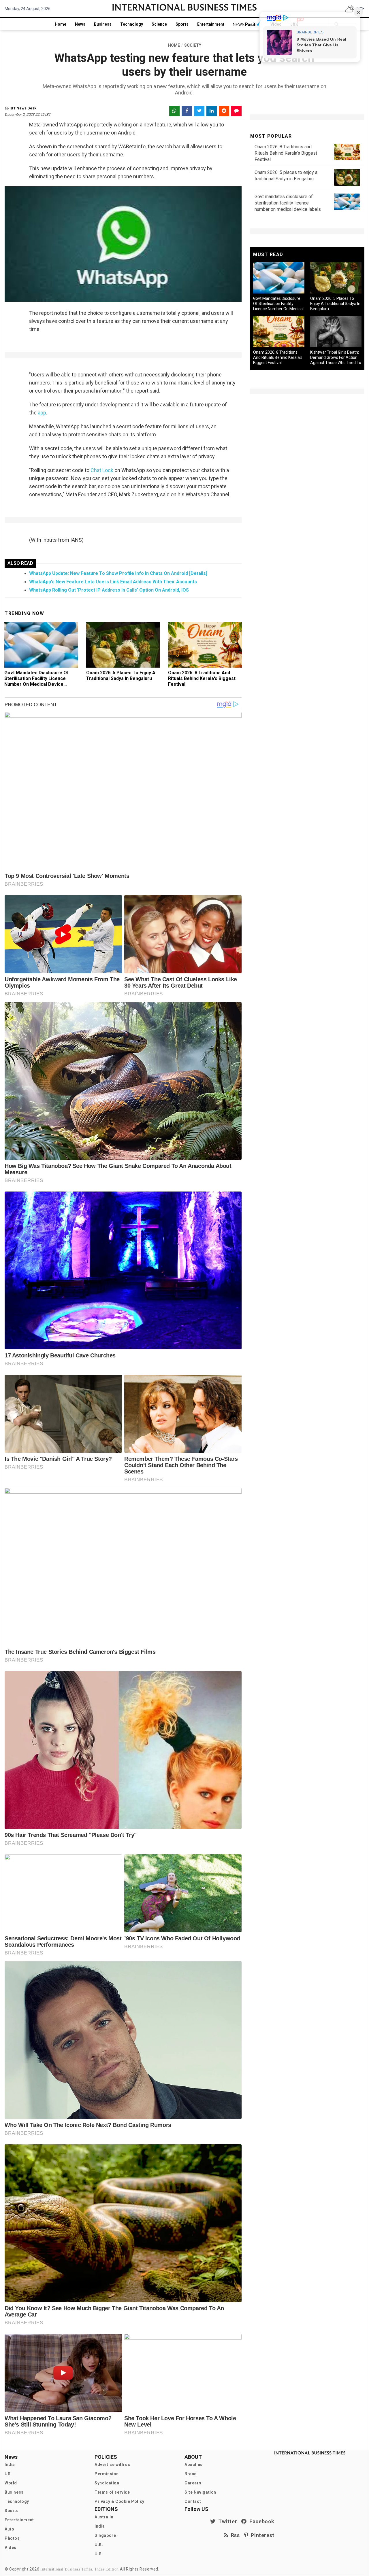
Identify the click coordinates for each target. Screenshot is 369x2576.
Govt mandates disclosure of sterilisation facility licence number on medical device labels (37, 681)
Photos (12, 2538)
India (10, 2465)
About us (194, 2465)
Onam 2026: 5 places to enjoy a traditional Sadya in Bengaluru (121, 676)
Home (61, 24)
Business (103, 24)
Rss (234, 2535)
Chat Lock (102, 470)
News (80, 24)
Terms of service (112, 2492)
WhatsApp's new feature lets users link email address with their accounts (113, 582)
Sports (182, 24)
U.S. (99, 2554)
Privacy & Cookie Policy (119, 2501)
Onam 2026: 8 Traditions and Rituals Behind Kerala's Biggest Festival (202, 678)
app (41, 413)
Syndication (107, 2483)
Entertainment (211, 24)
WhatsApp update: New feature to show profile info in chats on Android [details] (118, 573)
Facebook (261, 2521)
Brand (191, 2474)
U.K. (99, 2545)
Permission (107, 2474)
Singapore (105, 2535)
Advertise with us (112, 2465)
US (7, 2474)
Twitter (226, 2521)
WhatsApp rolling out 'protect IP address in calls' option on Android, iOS (109, 590)
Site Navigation (200, 2492)
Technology (132, 24)
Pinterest (261, 2535)
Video (11, 2547)
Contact (193, 2501)
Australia (104, 2517)
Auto (9, 2529)
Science (159, 24)
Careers (193, 2483)
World (11, 2483)
